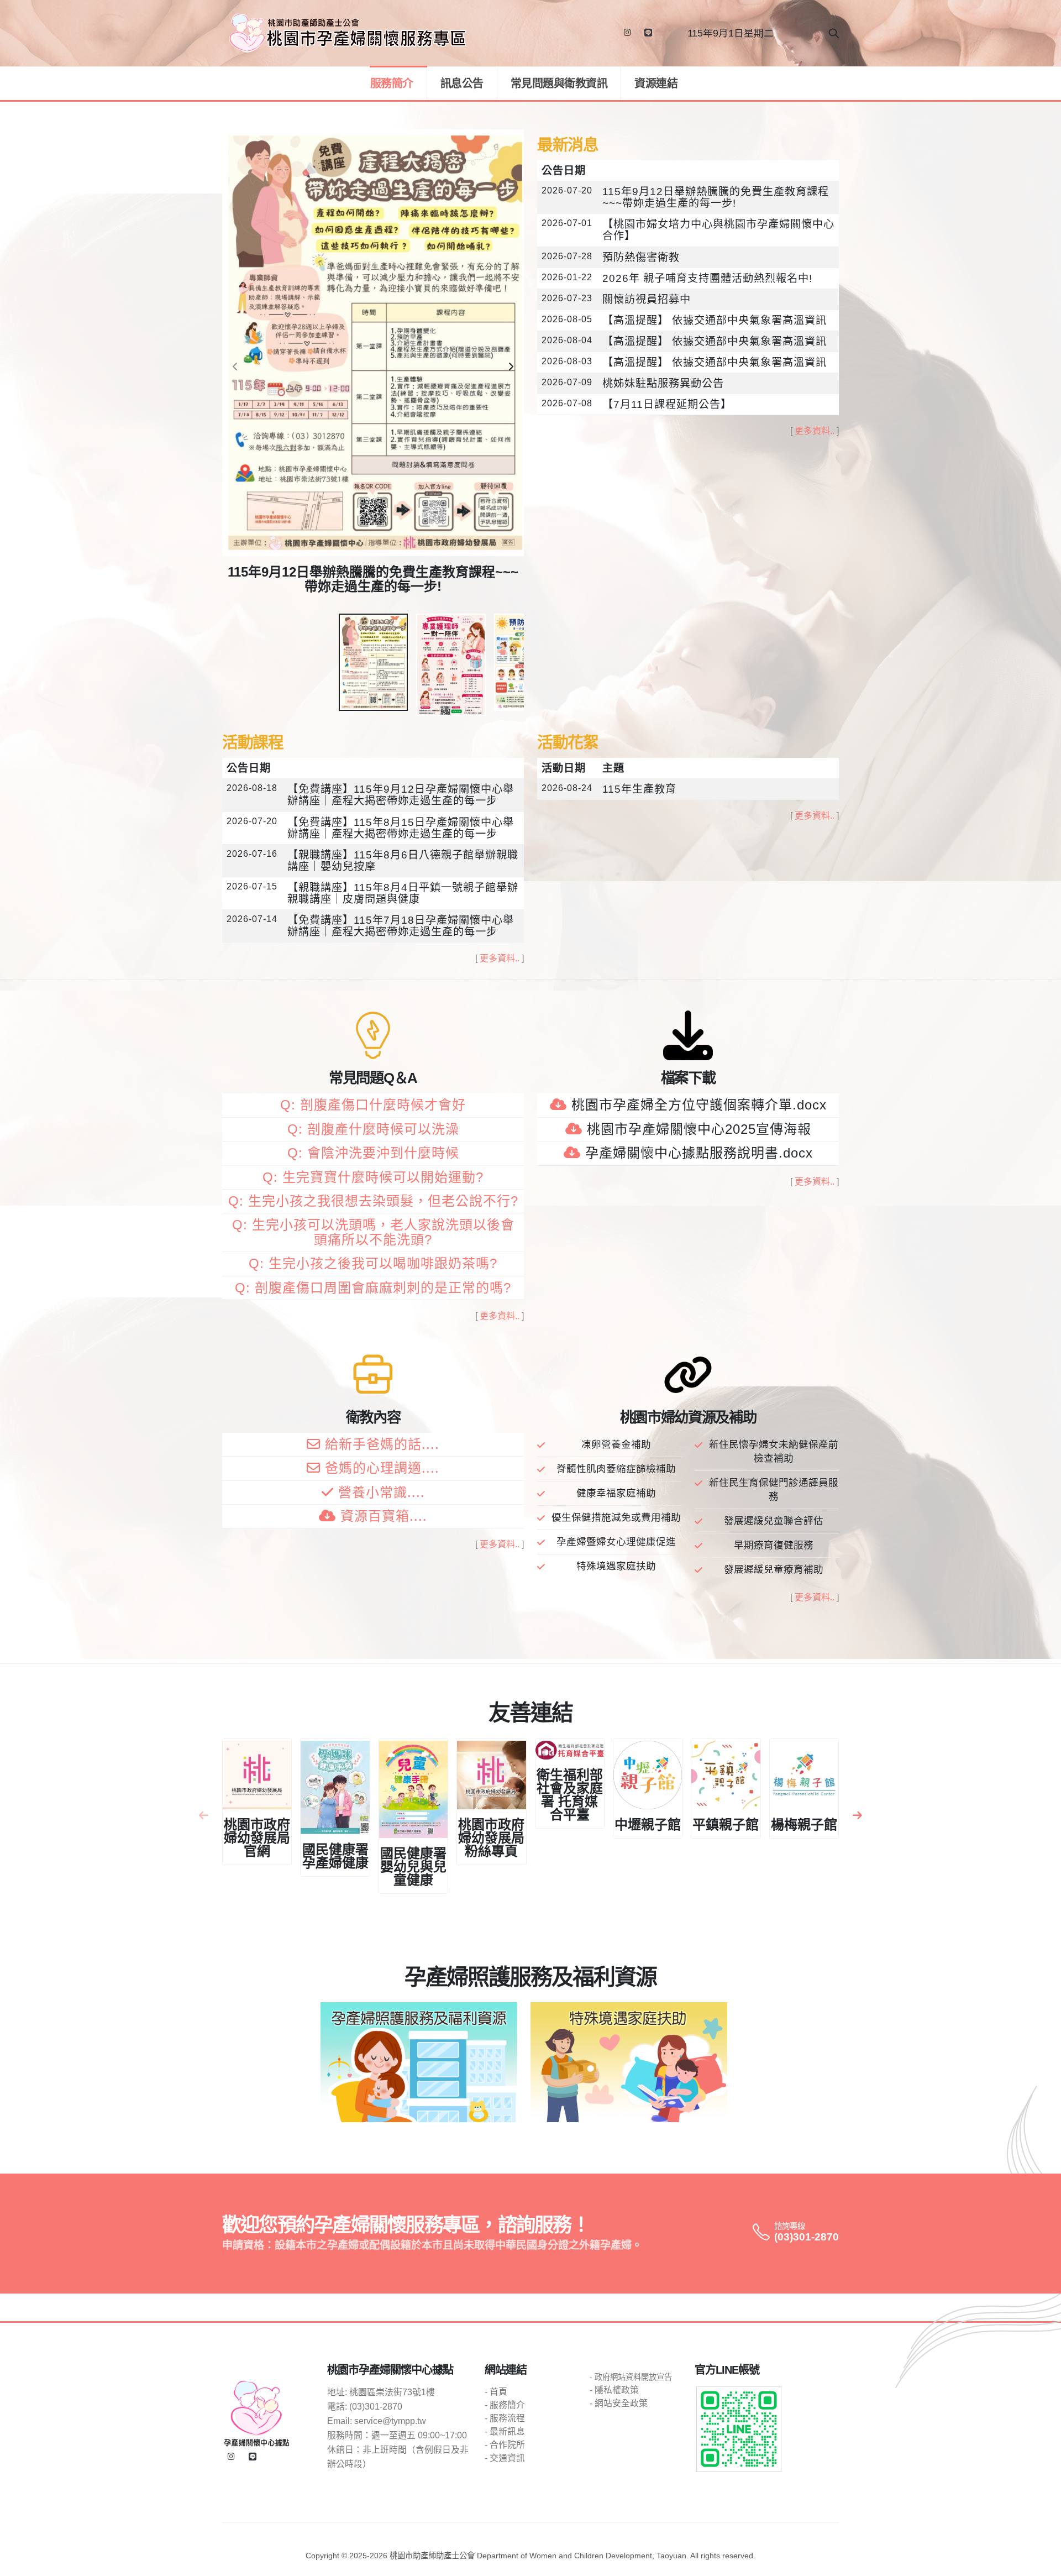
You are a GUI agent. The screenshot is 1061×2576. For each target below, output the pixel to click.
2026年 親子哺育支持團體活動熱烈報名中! (707, 278)
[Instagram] (627, 33)
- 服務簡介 (505, 2405)
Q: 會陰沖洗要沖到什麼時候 (373, 1153)
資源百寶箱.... (384, 1516)
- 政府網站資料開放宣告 (631, 2377)
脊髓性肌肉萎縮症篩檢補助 (616, 1469)
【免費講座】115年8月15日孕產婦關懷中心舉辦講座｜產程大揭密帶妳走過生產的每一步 (401, 828)
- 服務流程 (505, 2418)
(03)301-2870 (807, 2237)
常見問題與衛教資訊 (559, 83)
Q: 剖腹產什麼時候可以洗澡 (373, 1129)
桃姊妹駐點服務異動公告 (663, 383)
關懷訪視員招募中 (647, 299)
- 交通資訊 (505, 2458)
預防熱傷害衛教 (641, 257)
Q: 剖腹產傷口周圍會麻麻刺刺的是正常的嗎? (373, 1288)
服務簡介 (392, 83)
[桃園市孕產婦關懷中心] (257, 2413)
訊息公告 (462, 83)
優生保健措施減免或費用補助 (616, 1517)
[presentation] (236, 367)
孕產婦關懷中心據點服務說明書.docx (699, 1153)
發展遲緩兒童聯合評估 (774, 1521)
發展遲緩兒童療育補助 (774, 1569)
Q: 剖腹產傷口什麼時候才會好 (373, 1105)
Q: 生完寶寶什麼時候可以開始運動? (373, 1177)
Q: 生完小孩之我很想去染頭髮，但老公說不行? (373, 1201)
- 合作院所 (505, 2445)
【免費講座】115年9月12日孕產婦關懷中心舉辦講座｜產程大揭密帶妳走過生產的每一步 (401, 795)
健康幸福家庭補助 (616, 1493)
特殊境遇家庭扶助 (616, 1566)
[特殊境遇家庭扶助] (629, 2062)
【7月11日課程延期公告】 (667, 404)
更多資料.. (815, 431)
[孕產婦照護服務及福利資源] (419, 2062)
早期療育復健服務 (774, 1545)
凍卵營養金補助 (616, 1444)
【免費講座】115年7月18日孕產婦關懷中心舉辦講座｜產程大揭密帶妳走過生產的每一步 (401, 926)
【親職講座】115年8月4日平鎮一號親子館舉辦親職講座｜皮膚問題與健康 (403, 893)
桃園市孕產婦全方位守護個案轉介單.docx (699, 1105)
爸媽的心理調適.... (382, 1468)
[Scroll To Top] (1042, 2564)
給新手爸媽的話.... (382, 1444)
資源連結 (656, 83)
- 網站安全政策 (619, 2403)
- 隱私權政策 (614, 2390)
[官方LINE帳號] (648, 33)
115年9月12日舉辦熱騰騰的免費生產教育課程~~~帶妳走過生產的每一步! (716, 197)
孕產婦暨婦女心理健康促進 (616, 1542)
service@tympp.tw (390, 2421)
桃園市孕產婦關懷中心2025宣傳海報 (699, 1129)
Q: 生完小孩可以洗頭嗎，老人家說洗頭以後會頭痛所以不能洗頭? (373, 1232)
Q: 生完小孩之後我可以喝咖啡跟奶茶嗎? (373, 1263)
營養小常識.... (382, 1492)
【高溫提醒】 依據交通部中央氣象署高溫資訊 (715, 320)
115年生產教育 (639, 789)
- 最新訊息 (505, 2431)
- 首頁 (496, 2392)
